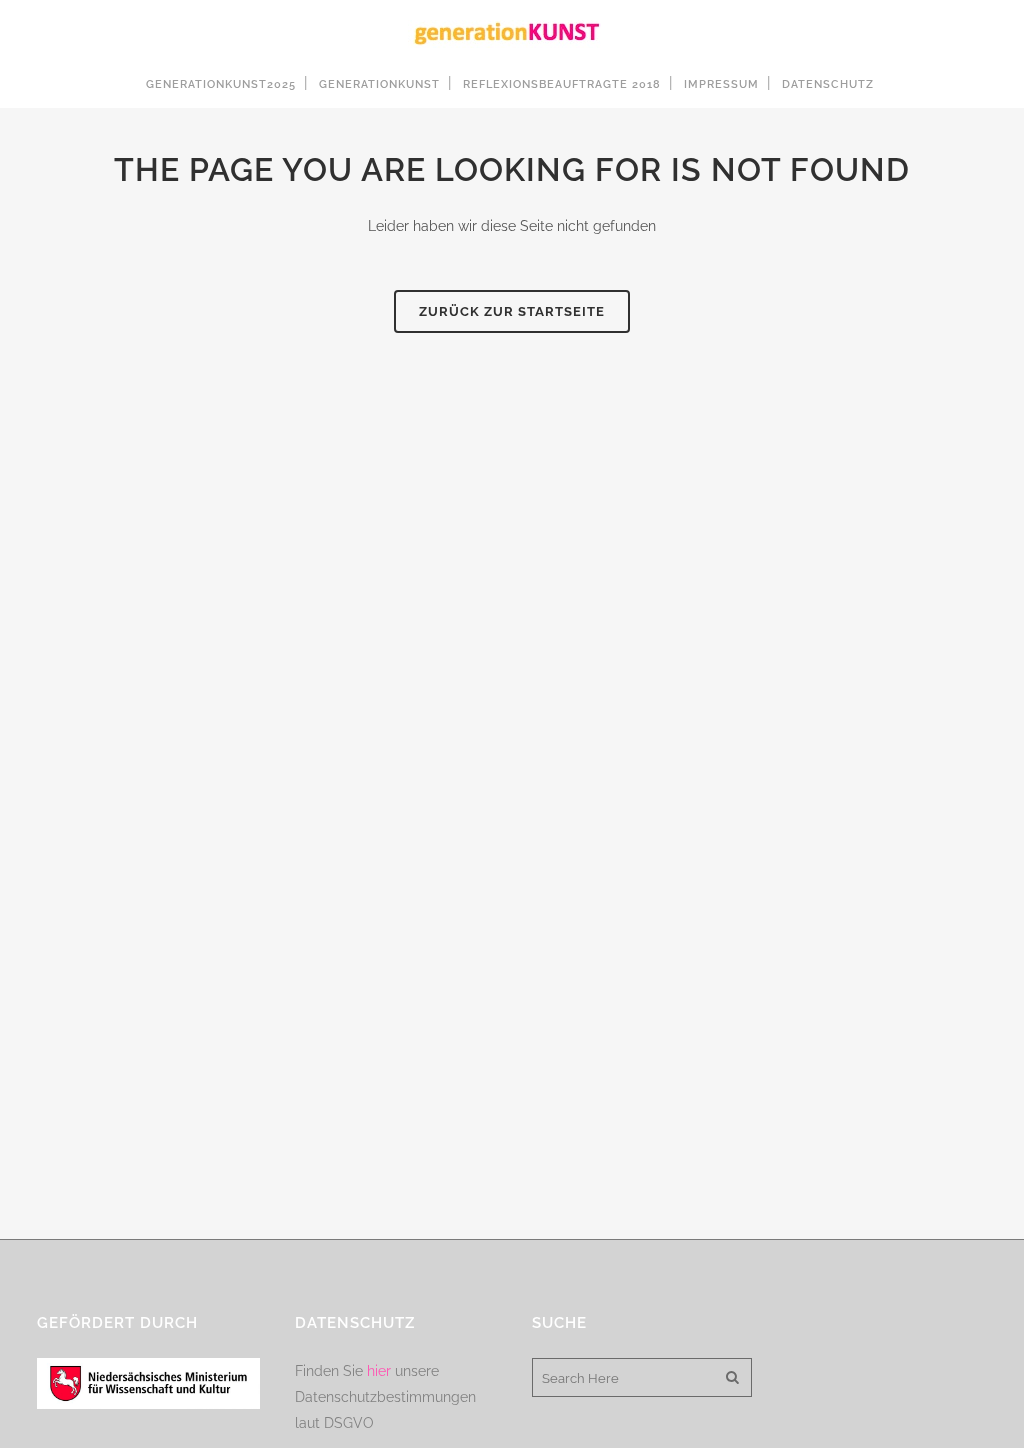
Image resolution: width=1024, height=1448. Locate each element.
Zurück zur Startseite (512, 311)
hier (379, 1371)
